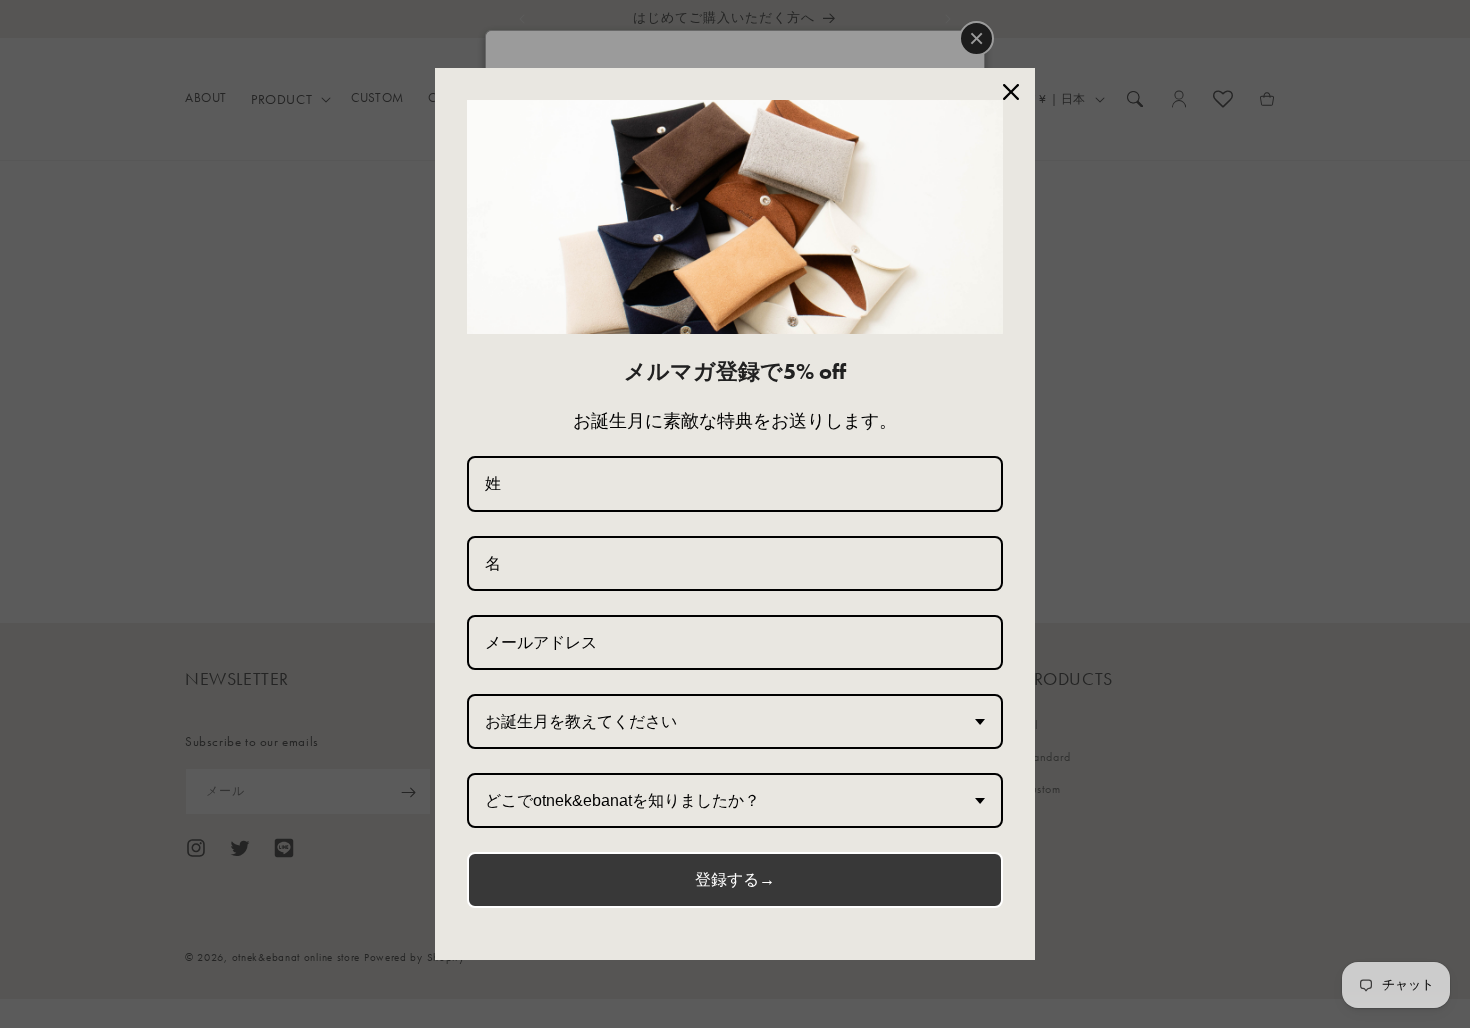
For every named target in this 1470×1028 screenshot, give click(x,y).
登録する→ (735, 879)
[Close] (1011, 92)
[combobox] (735, 721)
